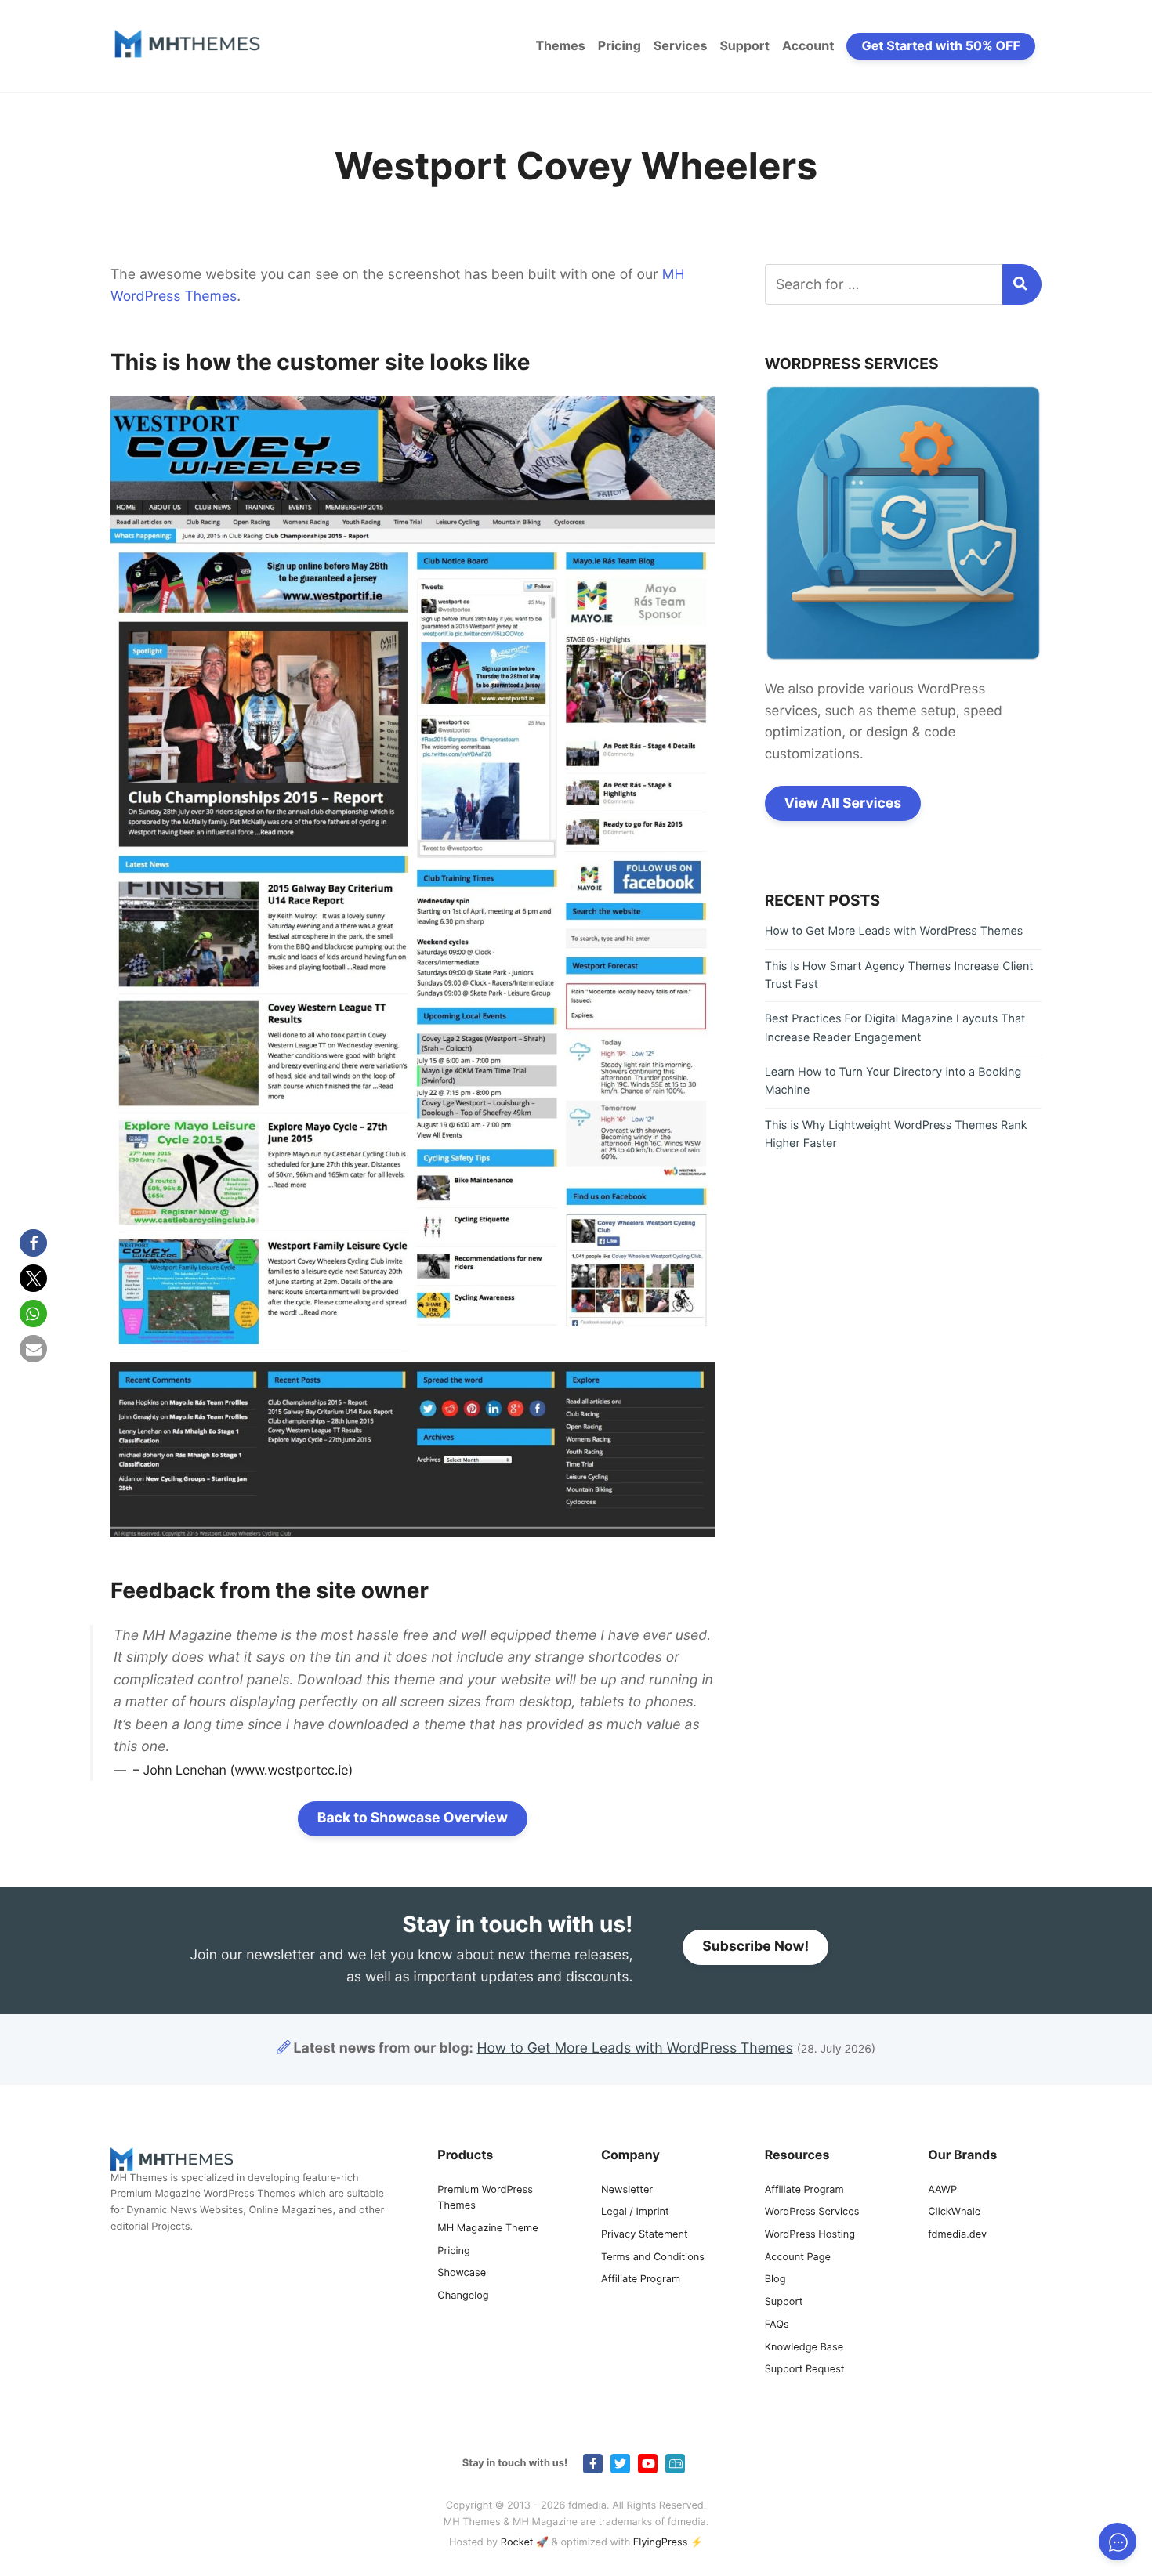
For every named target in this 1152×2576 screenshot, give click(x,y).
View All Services (843, 803)
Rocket (517, 2543)
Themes (560, 45)
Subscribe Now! (755, 1946)
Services (681, 45)
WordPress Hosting (810, 2235)
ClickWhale (954, 2212)
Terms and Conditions (653, 2258)
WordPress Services (812, 2212)
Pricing (619, 45)
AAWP (942, 2190)
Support (744, 45)
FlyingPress (661, 2543)
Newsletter (627, 2190)
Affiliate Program (641, 2279)
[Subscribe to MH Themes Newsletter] (675, 2464)
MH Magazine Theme (487, 2229)
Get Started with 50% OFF (941, 45)
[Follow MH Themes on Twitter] (620, 2464)
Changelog (463, 2296)
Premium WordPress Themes (485, 2198)
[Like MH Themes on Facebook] (593, 2464)
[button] (33, 1243)
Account (808, 45)
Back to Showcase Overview (413, 1818)
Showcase (462, 2273)
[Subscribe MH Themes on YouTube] (648, 2464)
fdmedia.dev (957, 2235)
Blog (775, 2279)
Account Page (798, 2258)
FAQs (777, 2325)
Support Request (805, 2370)
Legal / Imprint (635, 2212)
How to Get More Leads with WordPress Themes (894, 931)
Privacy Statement (645, 2235)
